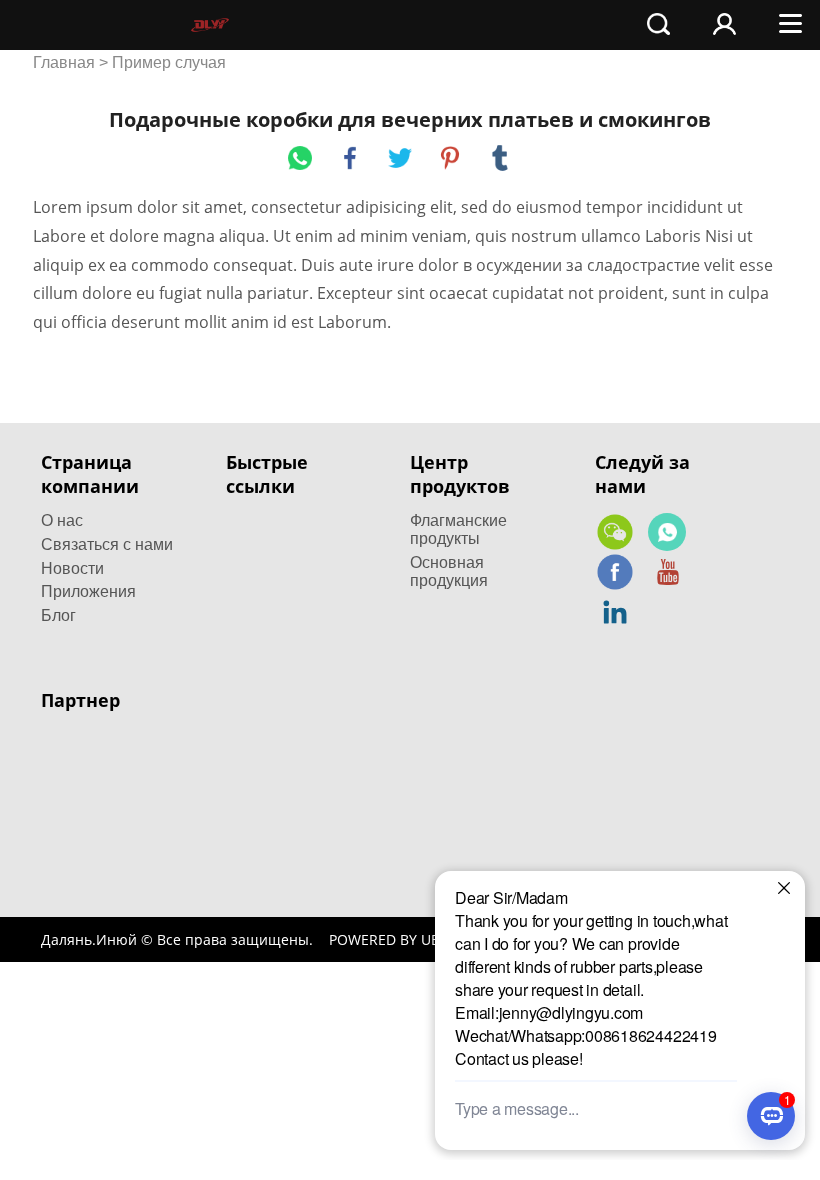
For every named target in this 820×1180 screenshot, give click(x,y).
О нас (62, 520)
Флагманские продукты (458, 529)
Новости (72, 568)
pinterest (450, 158)
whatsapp (300, 158)
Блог (58, 615)
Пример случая (169, 62)
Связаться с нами (107, 544)
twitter (400, 158)
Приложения (88, 591)
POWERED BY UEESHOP (406, 939)
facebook (350, 158)
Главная (64, 62)
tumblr (500, 158)
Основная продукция (449, 571)
